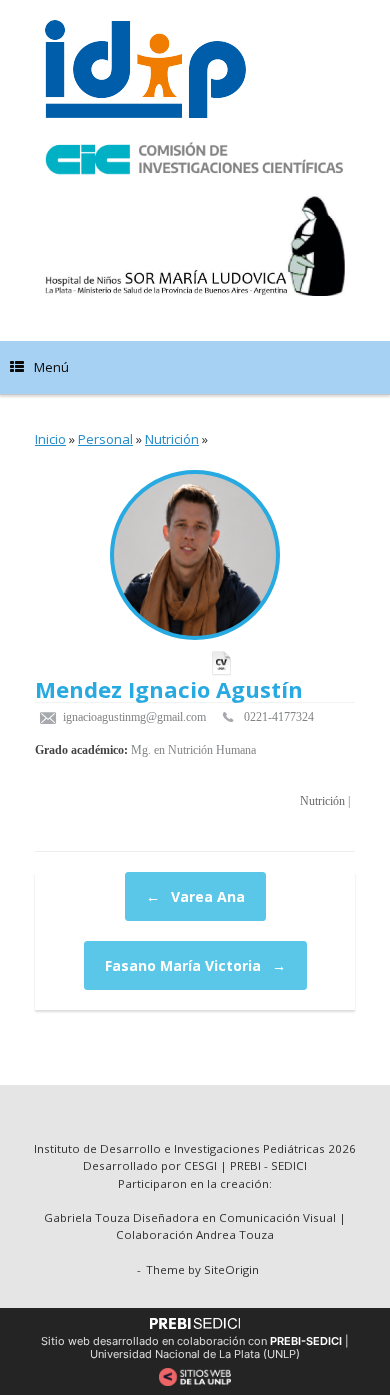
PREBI (245, 1165)
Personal (105, 439)
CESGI (202, 1165)
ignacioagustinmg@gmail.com (133, 717)
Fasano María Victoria (195, 965)
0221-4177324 (279, 717)
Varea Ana (195, 896)
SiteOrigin (231, 1269)
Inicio (50, 439)
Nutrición (172, 439)
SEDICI (289, 1165)
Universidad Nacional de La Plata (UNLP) (195, 1354)
